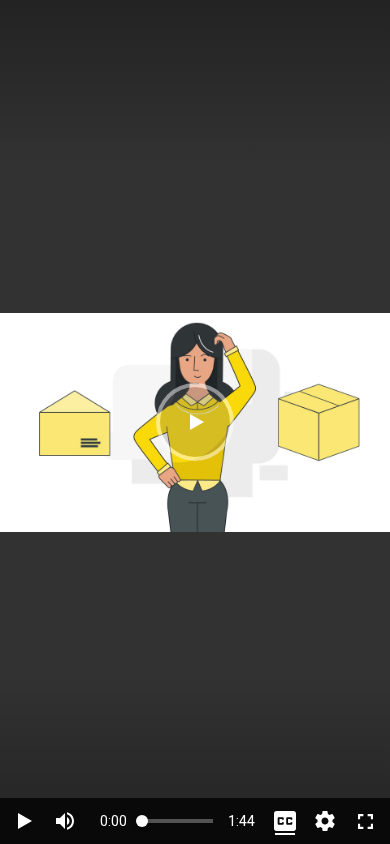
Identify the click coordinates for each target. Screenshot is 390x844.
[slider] (177, 820)
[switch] (65, 821)
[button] (195, 422)
